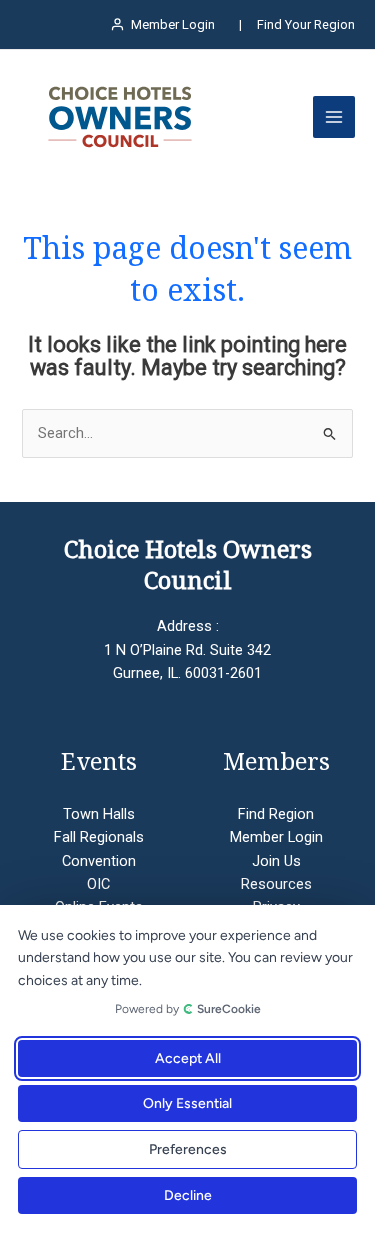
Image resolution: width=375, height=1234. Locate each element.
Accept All (188, 1058)
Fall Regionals (99, 837)
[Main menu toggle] (334, 117)
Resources (276, 884)
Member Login (276, 837)
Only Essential (187, 1103)
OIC (98, 884)
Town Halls (99, 814)
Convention (99, 861)
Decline (188, 1195)
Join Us (276, 861)
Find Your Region (306, 24)
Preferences (188, 1149)
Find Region (276, 814)
